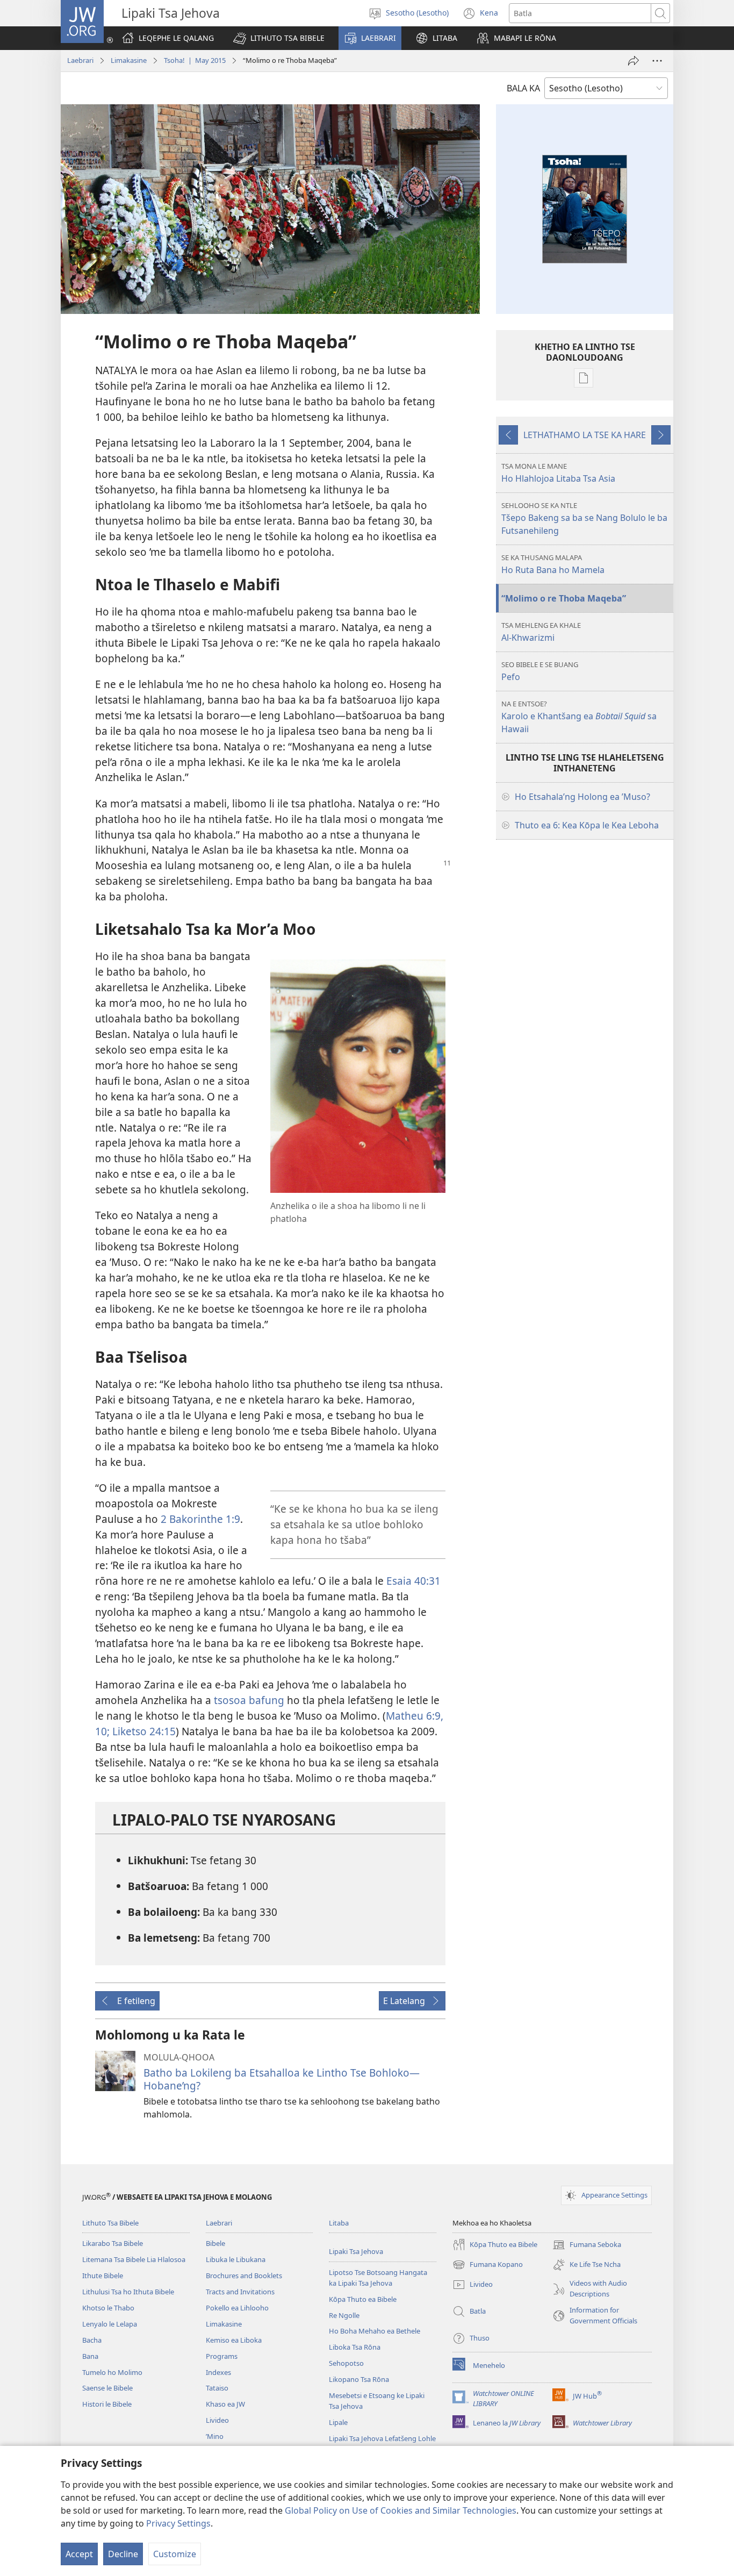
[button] (279, 38)
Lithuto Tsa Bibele (110, 2223)
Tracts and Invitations (240, 2292)
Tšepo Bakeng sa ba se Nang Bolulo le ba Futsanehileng (584, 518)
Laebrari (80, 60)
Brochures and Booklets (244, 2276)
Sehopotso (346, 2363)
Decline (123, 2554)
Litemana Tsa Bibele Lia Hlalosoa (134, 2259)
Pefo (540, 671)
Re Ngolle (344, 2315)
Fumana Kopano (488, 2265)
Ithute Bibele (103, 2276)
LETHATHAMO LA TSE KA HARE (585, 435)
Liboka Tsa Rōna (355, 2347)
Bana (90, 2356)
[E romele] (634, 61)
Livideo (217, 2420)
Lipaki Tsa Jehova (356, 2251)
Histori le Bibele (107, 2404)
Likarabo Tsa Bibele (113, 2243)
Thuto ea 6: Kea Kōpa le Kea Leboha (587, 825)
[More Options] (657, 61)
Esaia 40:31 (413, 1581)
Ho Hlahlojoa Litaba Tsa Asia (558, 473)
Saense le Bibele (107, 2388)
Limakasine (129, 60)
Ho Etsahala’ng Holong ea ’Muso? (582, 797)
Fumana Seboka (587, 2245)
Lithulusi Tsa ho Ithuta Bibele (128, 2292)
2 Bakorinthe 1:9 (200, 1519)
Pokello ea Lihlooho (237, 2308)
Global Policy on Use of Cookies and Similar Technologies (401, 2510)
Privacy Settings (178, 2523)
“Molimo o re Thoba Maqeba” (564, 598)
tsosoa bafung (249, 1700)
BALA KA (523, 88)
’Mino (215, 2436)
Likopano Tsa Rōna (359, 2379)
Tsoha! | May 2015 (195, 60)
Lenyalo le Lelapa (110, 2324)
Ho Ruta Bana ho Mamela (553, 564)
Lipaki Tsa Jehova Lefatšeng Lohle (382, 2438)
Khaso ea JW (225, 2404)
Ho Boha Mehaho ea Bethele (375, 2331)
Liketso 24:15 (143, 1731)
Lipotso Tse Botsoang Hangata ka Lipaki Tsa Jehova (378, 2278)
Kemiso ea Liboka (234, 2340)
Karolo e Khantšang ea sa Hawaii (579, 717)
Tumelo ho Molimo (112, 2372)
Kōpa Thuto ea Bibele (363, 2299)
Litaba (339, 2223)
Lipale (338, 2422)
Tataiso (217, 2388)
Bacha (92, 2340)
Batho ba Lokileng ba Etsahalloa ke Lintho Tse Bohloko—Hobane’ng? (282, 2079)
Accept (79, 2554)
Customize (175, 2554)
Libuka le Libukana (236, 2259)
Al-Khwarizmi (541, 632)
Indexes (218, 2372)
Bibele (215, 2243)
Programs (222, 2356)
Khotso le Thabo (108, 2308)
